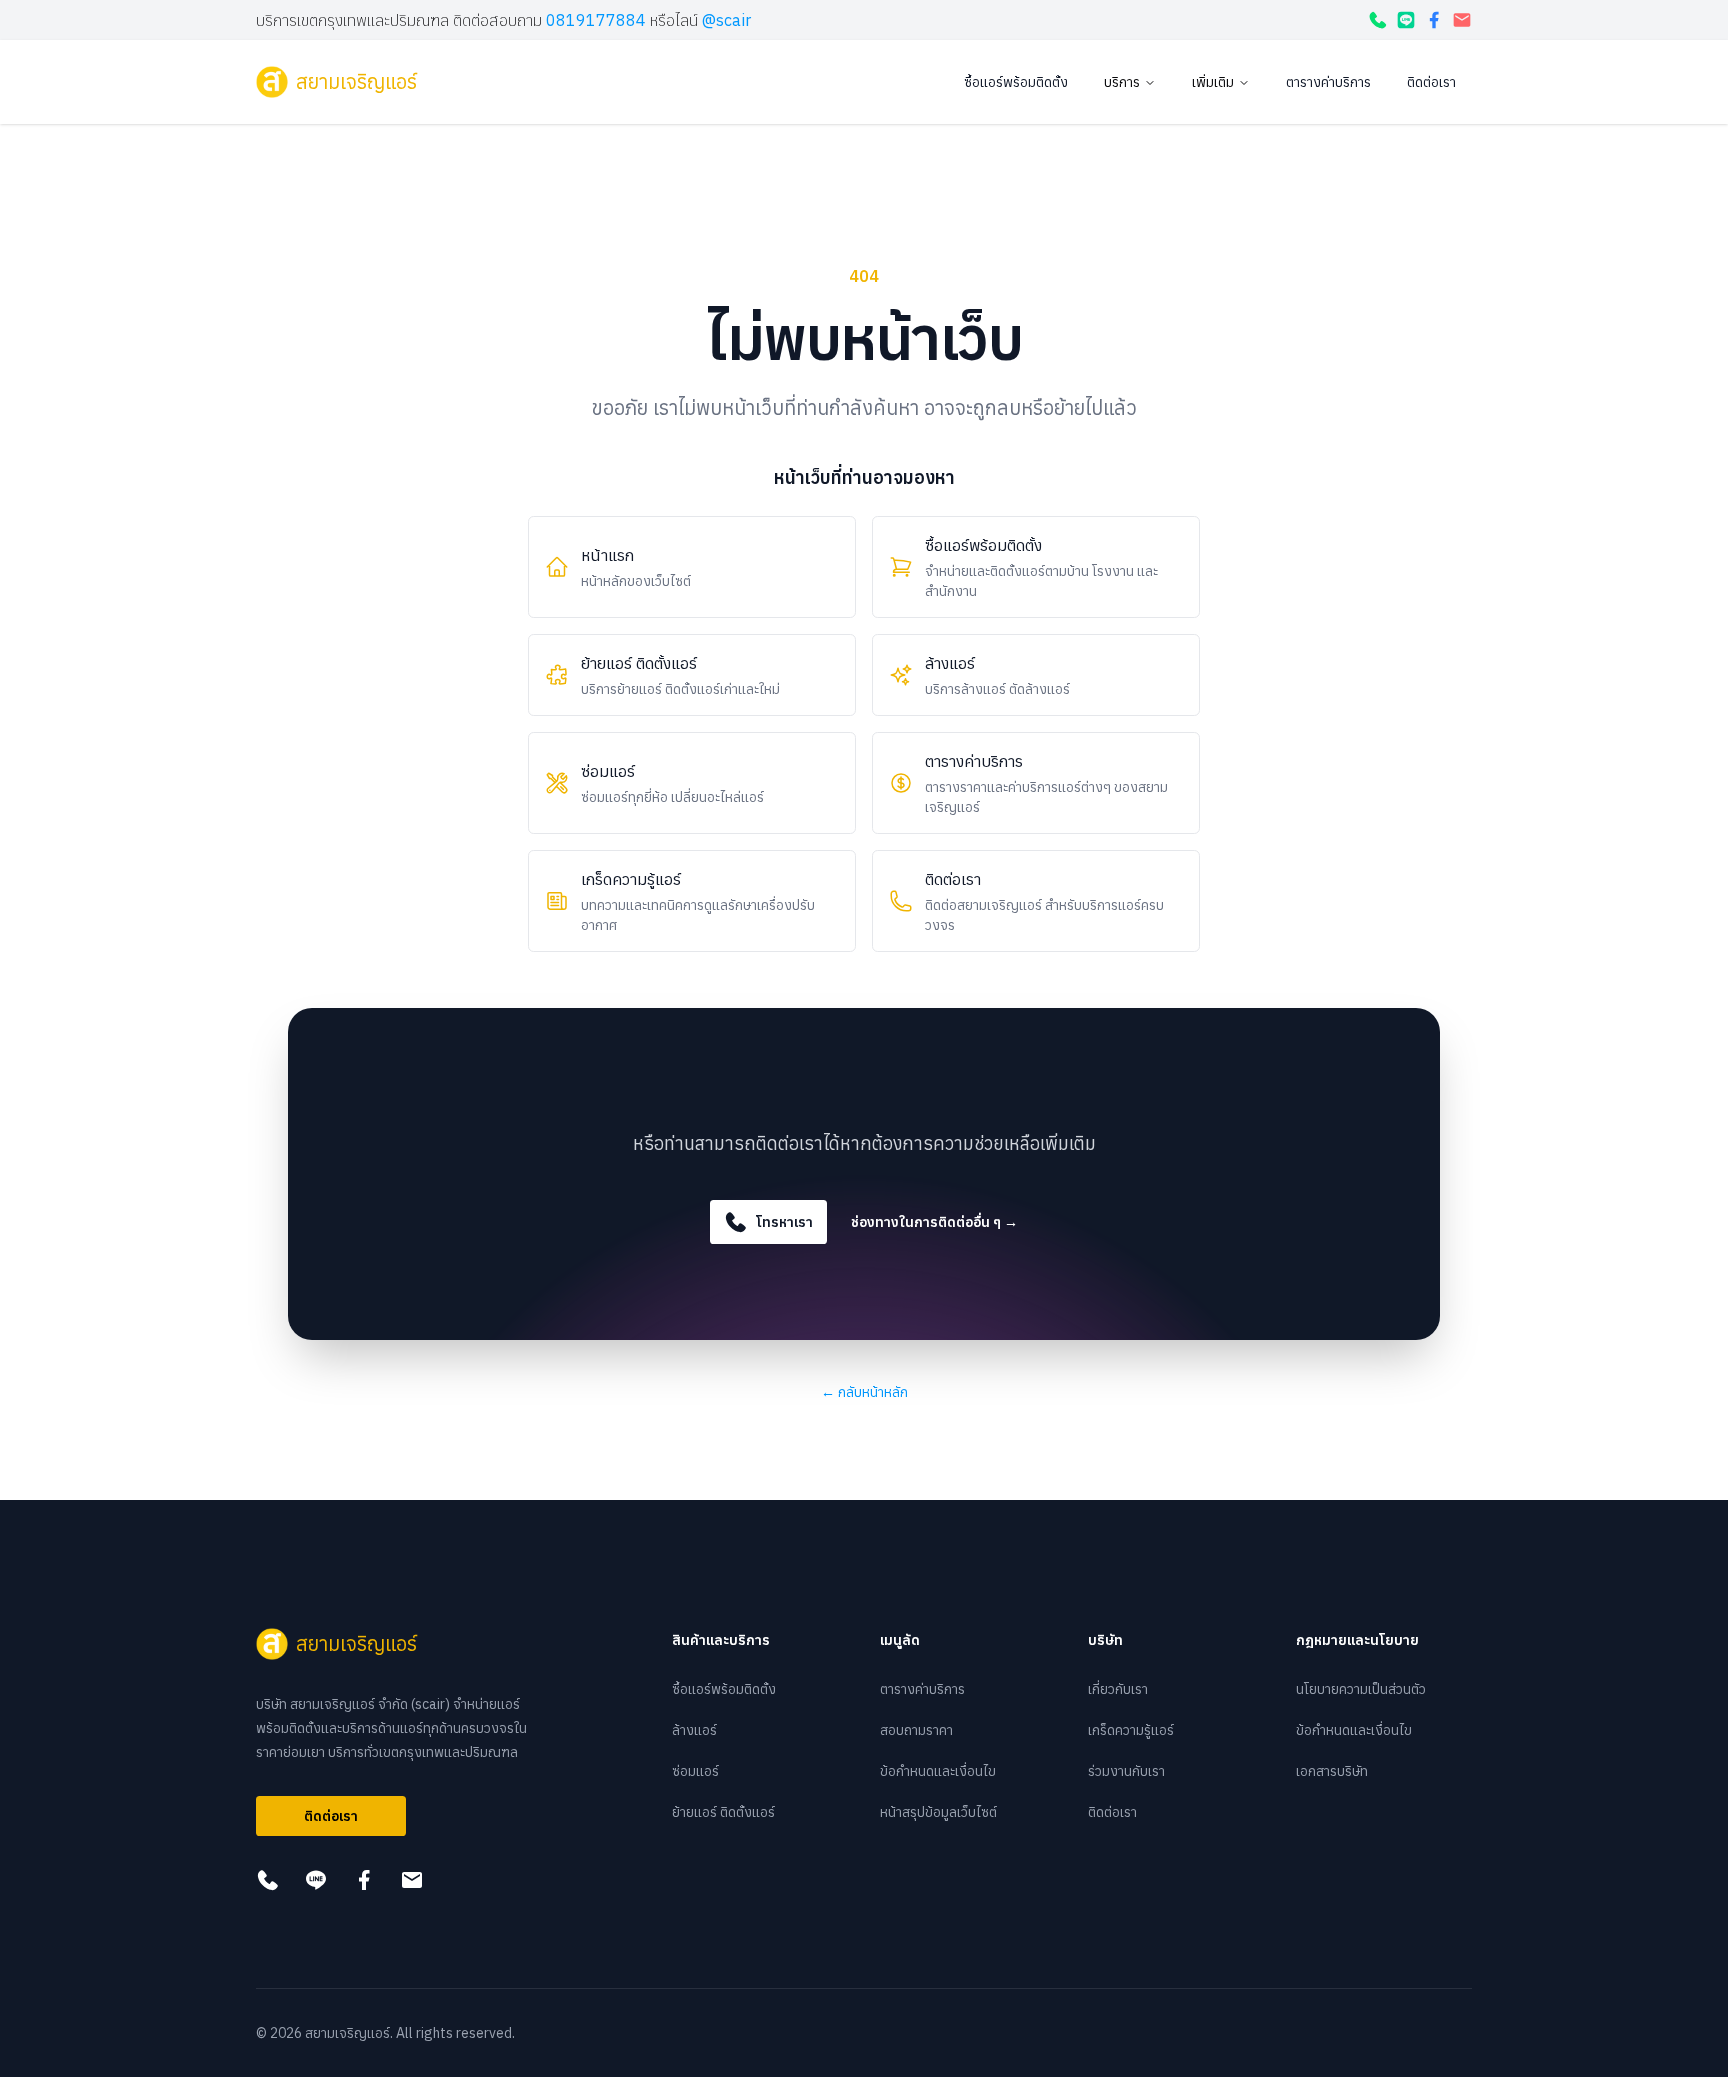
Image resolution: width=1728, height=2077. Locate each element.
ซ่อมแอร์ (695, 1771)
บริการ (1122, 82)
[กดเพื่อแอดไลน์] (1406, 20)
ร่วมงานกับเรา (1126, 1771)
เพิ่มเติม (1213, 82)
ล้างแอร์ (694, 1730)
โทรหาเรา (784, 1222)
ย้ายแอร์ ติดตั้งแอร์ (723, 1812)
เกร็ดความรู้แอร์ (1131, 1730)
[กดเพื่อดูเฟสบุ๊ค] (1434, 20)
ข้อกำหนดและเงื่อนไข (938, 1771)
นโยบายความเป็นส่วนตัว (1361, 1689)
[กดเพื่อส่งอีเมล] (1462, 20)
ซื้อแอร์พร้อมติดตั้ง (1016, 82)
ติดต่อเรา (1431, 82)
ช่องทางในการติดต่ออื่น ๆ (934, 1222)
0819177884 (596, 20)
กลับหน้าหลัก (864, 1392)
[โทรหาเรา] (1378, 20)
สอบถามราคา (916, 1730)
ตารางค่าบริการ (1328, 82)
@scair (726, 20)
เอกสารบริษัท (1332, 1771)
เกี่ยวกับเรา (1118, 1689)
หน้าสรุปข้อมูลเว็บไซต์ (938, 1812)
